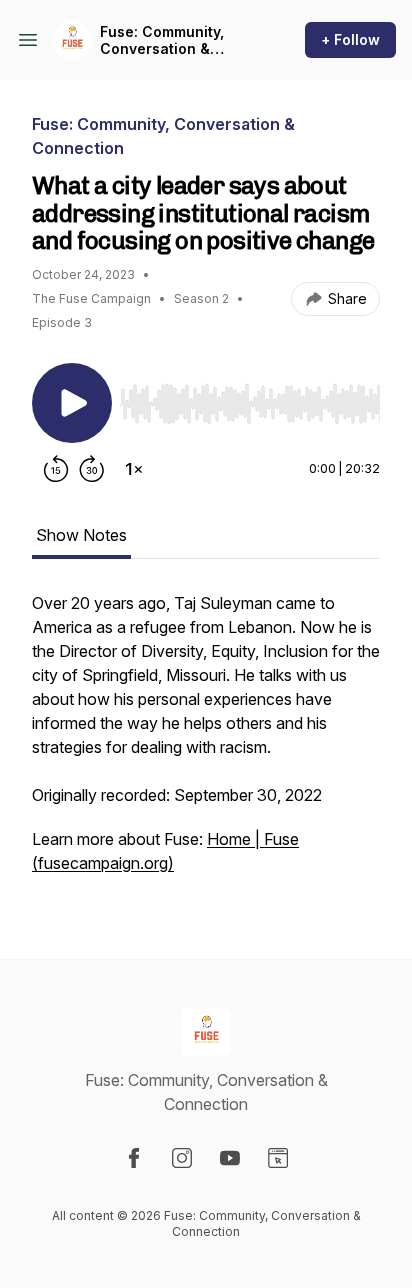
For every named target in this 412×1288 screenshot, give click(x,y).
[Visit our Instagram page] (182, 1158)
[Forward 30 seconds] (92, 469)
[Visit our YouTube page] (230, 1158)
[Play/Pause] (72, 403)
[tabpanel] (206, 743)
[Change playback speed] (134, 469)
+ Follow (350, 39)
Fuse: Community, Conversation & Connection (162, 40)
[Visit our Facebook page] (134, 1158)
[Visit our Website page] (278, 1158)
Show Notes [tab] (81, 535)
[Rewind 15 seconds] (56, 469)
